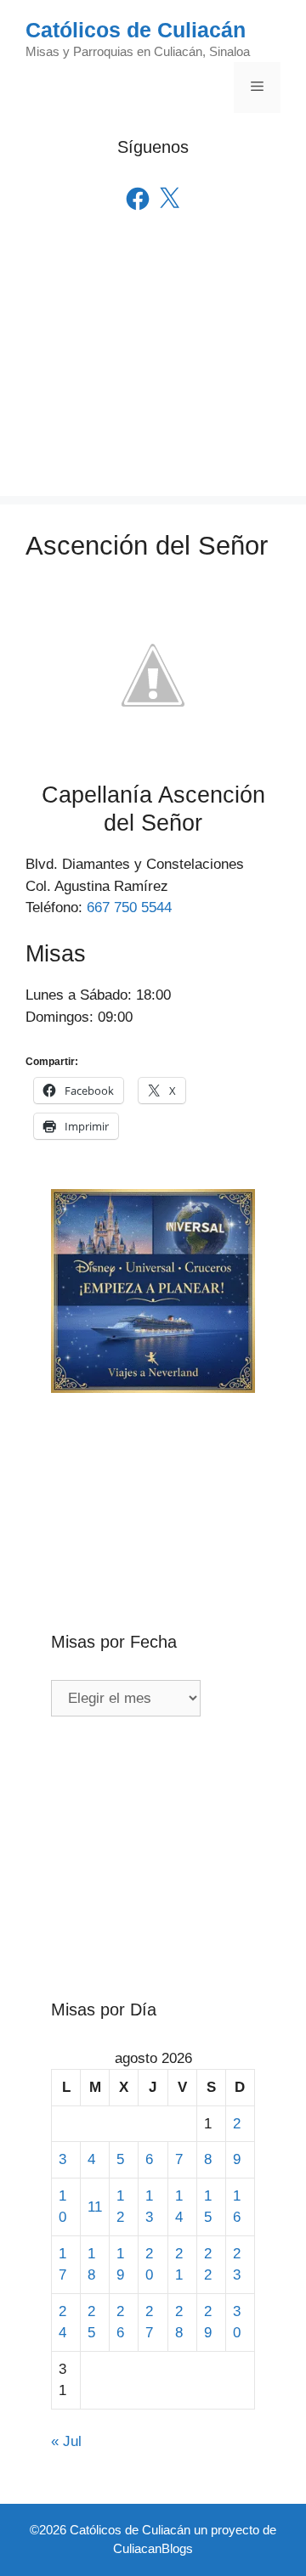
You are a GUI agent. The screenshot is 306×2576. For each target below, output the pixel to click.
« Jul (66, 2441)
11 (95, 2207)
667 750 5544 (129, 908)
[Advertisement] (153, 378)
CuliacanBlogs (153, 2548)
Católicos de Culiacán (136, 30)
